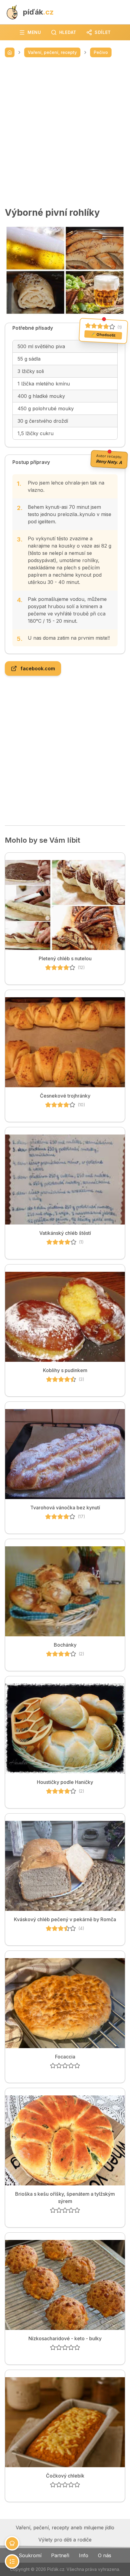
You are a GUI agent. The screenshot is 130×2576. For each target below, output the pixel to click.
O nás (105, 2555)
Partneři (60, 2555)
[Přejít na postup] (12, 2561)
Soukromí (30, 2555)
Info (84, 2555)
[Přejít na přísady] (12, 2543)
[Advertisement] (65, 132)
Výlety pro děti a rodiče (65, 2540)
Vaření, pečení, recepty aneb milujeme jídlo (65, 2528)
